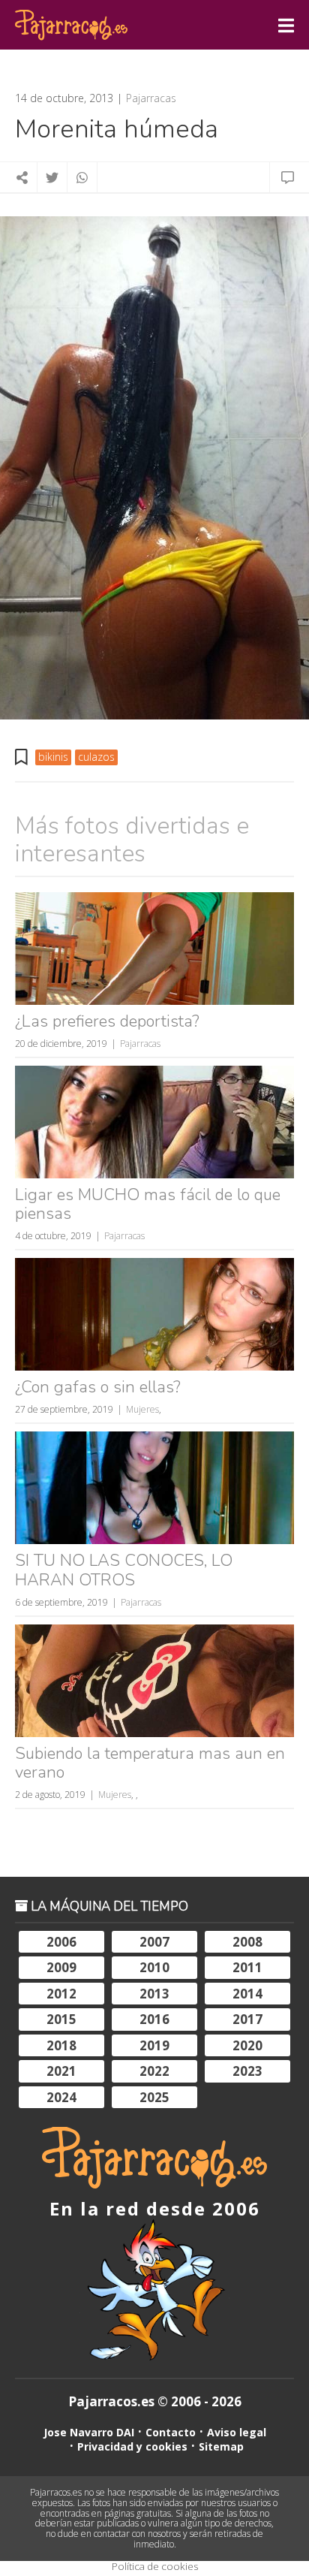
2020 (247, 2045)
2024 (61, 2097)
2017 (247, 2019)
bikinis (53, 757)
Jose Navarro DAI (89, 2432)
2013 (154, 1994)
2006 (61, 1942)
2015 (61, 2019)
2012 (61, 1994)
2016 (154, 2019)
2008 (247, 1942)
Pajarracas (151, 98)
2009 (61, 1967)
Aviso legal (237, 2432)
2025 (154, 2097)
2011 (247, 1967)
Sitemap (221, 2446)
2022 (154, 2071)
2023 (247, 2071)
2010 (154, 1967)
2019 (154, 2045)
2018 (61, 2045)
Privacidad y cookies (132, 2446)
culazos (96, 757)
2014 (247, 1994)
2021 (61, 2071)
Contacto (171, 2432)
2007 (154, 1942)
